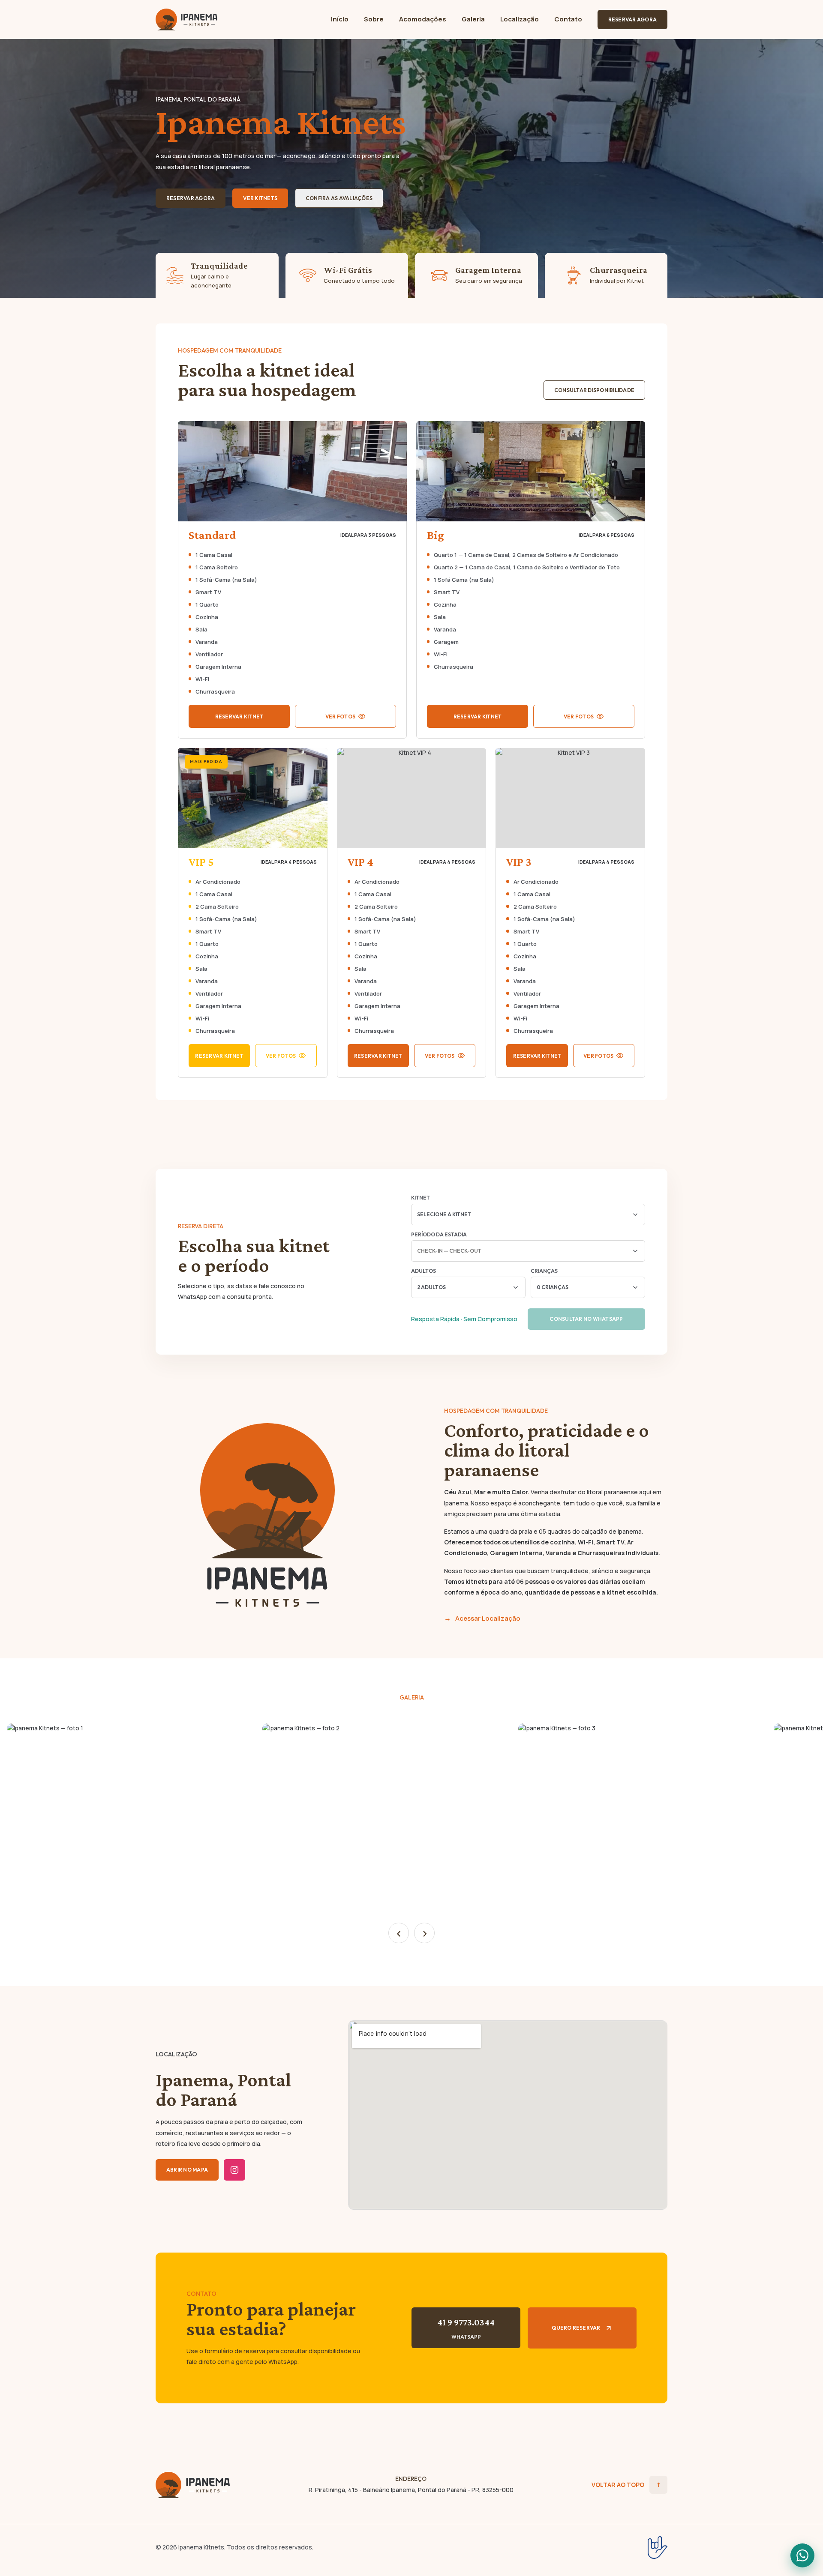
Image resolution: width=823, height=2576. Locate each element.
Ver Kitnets (260, 198)
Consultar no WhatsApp (586, 1319)
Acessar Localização (488, 1618)
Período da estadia (439, 1234)
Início (340, 19)
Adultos (424, 1271)
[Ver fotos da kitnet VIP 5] (253, 798)
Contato (568, 19)
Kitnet (421, 1198)
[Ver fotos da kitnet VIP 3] (570, 798)
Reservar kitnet (239, 717)
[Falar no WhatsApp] (802, 2555)
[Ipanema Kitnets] (193, 2485)
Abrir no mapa (187, 2170)
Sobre (374, 19)
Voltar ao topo (626, 2485)
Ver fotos (340, 717)
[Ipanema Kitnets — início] (186, 19)
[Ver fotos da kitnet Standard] (292, 471)
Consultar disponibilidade (594, 390)
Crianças (544, 1271)
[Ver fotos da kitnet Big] (531, 471)
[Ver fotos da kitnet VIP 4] (412, 798)
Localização (520, 19)
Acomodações (423, 19)
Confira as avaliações (339, 198)
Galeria (473, 19)
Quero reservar (576, 2328)
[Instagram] (234, 2170)
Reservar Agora (632, 19)
